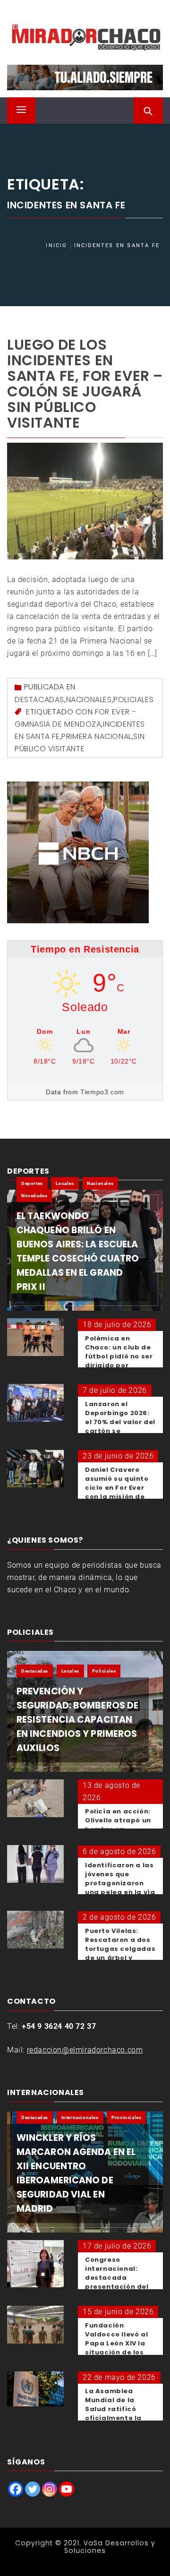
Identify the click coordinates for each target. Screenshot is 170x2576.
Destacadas (39, 700)
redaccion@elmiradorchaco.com (85, 2050)
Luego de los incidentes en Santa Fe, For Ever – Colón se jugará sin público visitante (85, 384)
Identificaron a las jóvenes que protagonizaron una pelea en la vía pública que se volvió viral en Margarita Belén (120, 1892)
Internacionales (80, 2117)
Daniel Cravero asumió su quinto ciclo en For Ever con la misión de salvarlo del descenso (117, 1492)
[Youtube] (67, 2489)
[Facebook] (16, 2489)
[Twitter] (33, 2489)
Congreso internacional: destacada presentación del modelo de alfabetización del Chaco (119, 2287)
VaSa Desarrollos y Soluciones (110, 2546)
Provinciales (126, 2117)
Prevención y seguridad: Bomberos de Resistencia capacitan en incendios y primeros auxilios (77, 1720)
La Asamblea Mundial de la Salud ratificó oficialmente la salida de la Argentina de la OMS (114, 2418)
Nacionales (89, 700)
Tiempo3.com (102, 1092)
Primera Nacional (97, 736)
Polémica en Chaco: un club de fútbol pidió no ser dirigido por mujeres (119, 1356)
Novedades (34, 1196)
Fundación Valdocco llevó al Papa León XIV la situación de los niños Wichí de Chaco (116, 2348)
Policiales (133, 700)
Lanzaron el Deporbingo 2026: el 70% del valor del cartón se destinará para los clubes (120, 1426)
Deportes (32, 1183)
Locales (65, 1183)
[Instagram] (50, 2489)
